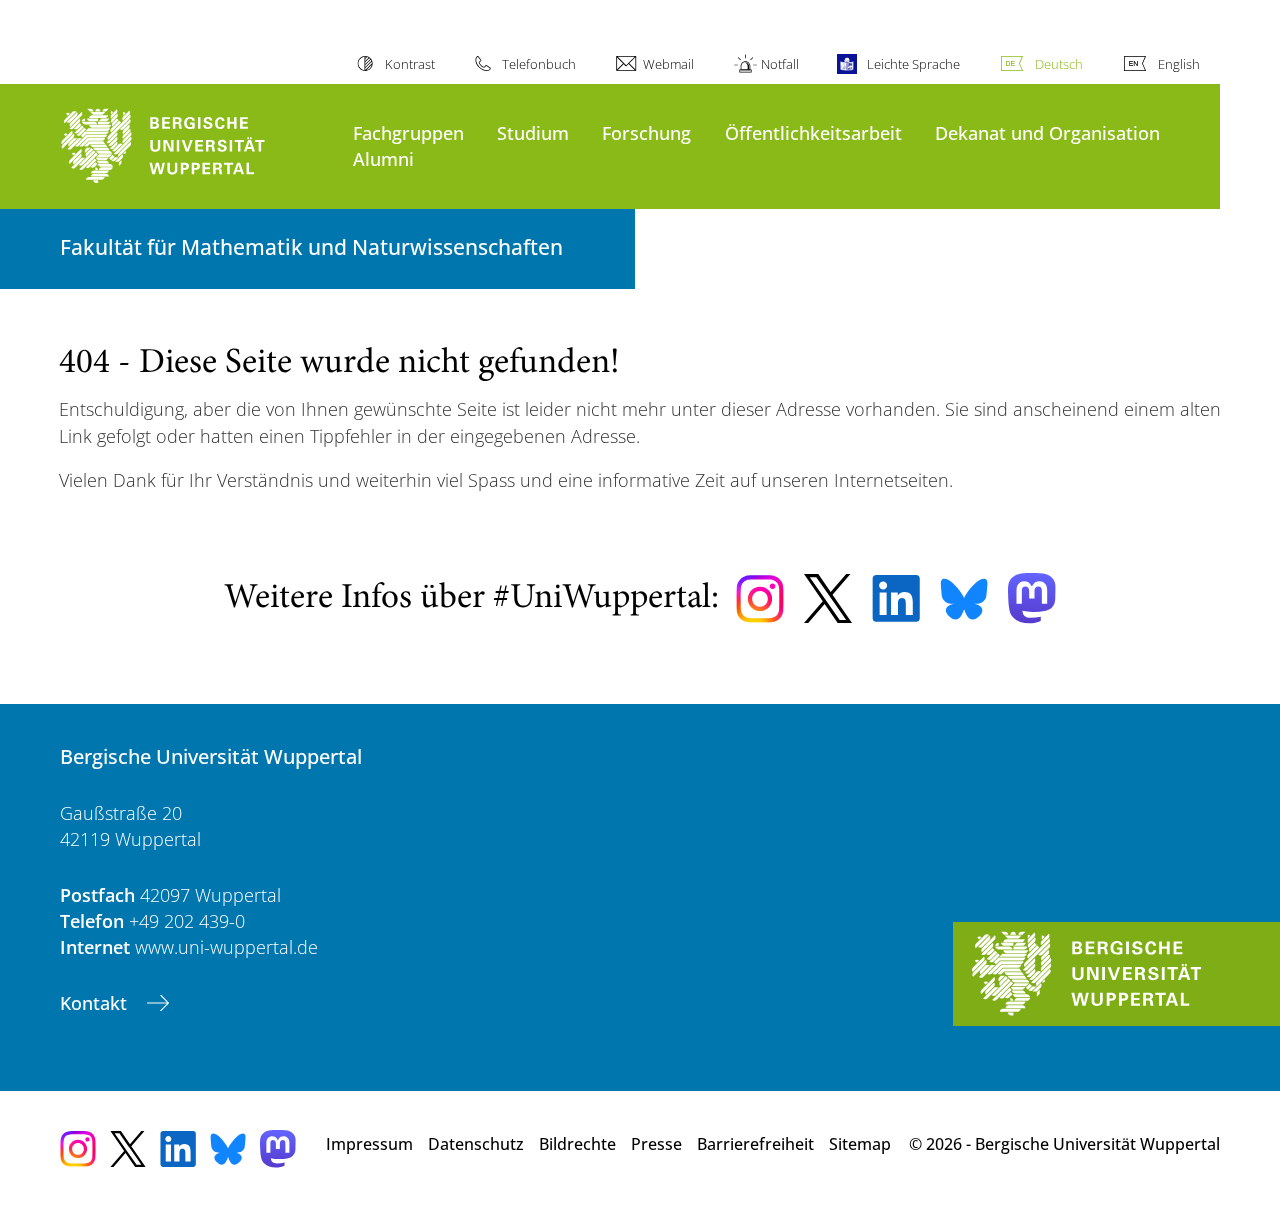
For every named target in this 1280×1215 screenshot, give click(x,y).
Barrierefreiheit (755, 1144)
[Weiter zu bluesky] (964, 599)
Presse (656, 1144)
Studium (533, 132)
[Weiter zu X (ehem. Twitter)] (828, 598)
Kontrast (409, 64)
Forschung (646, 132)
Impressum (369, 1144)
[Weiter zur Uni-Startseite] (196, 146)
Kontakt (96, 1003)
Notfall (780, 64)
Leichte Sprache (913, 64)
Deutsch (1059, 64)
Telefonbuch (539, 64)
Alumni (383, 158)
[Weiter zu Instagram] (760, 599)
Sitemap (860, 1144)
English (1179, 64)
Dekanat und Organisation (1047, 132)
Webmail (668, 64)
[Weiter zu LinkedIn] (896, 598)
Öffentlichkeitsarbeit (813, 132)
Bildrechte (577, 1144)
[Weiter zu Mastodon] (1032, 598)
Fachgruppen (408, 132)
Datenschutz (476, 1144)
